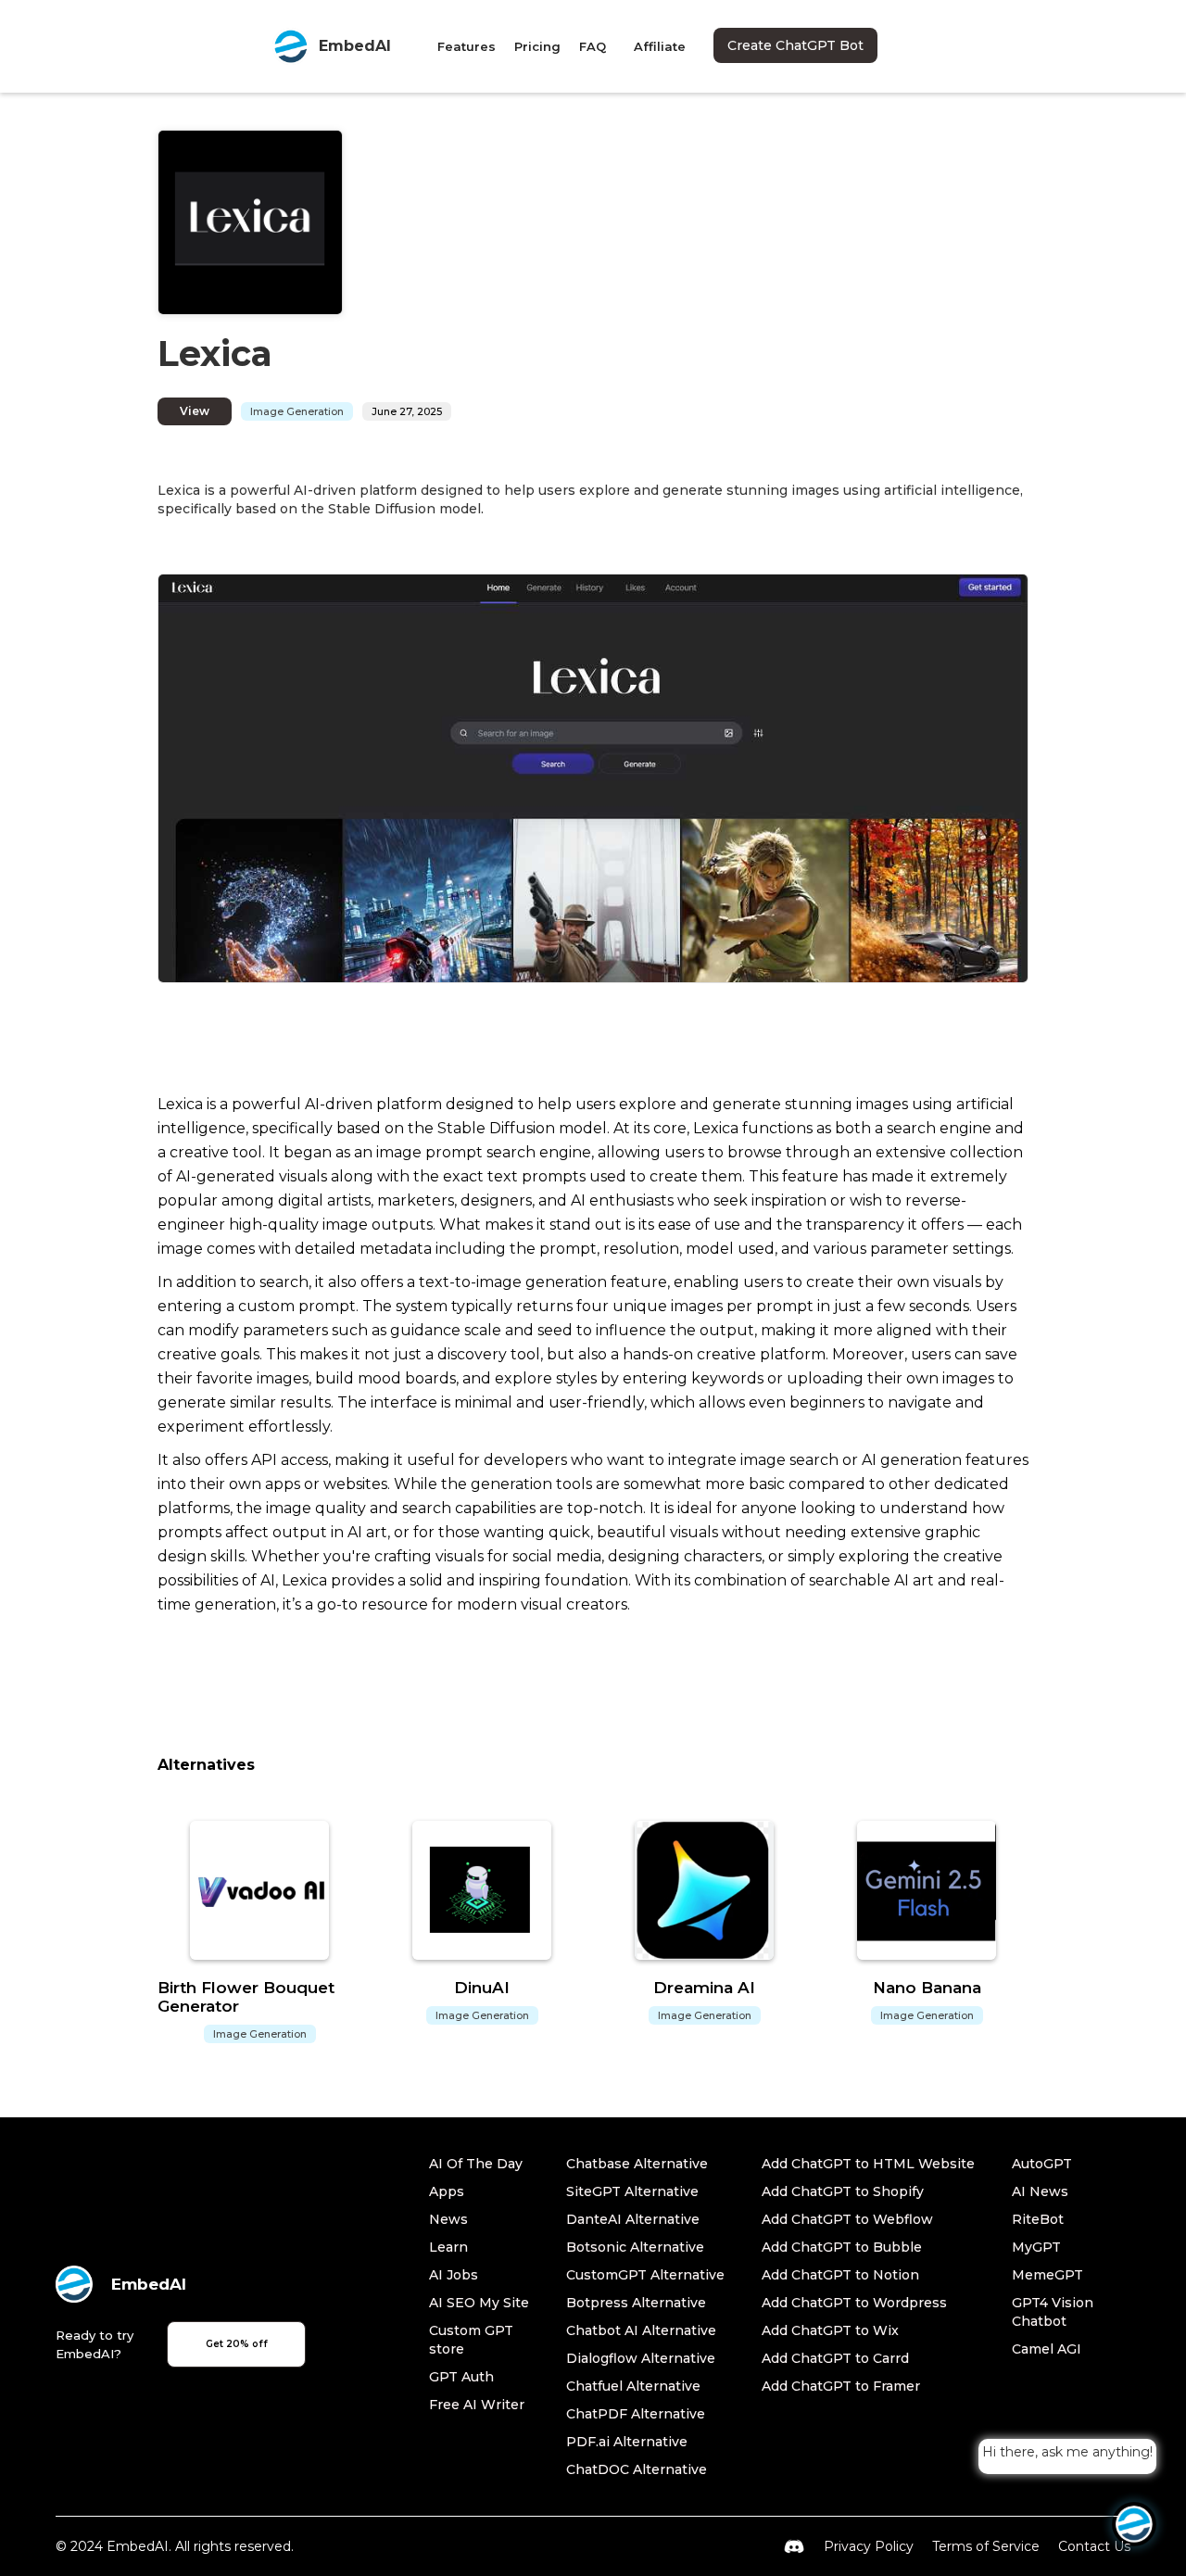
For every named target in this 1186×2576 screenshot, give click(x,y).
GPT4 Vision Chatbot (1053, 2312)
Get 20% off (237, 2344)
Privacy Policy (869, 2546)
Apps (447, 2191)
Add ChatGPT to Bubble (842, 2247)
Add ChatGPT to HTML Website (868, 2164)
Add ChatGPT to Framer (841, 2386)
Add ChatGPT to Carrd (835, 2358)
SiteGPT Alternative (632, 2191)
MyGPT (1036, 2247)
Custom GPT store (471, 2340)
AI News (1040, 2191)
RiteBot (1038, 2219)
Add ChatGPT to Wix (830, 2330)
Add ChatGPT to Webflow (847, 2219)
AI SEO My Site (479, 2303)
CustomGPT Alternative (645, 2275)
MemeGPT (1047, 2275)
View (195, 411)
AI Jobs (454, 2275)
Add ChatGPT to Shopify (843, 2191)
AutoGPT (1042, 2164)
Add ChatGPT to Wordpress (854, 2303)
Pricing (537, 46)
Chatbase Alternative (637, 2164)
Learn (448, 2247)
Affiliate (660, 46)
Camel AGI (1047, 2349)
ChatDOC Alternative (637, 2469)
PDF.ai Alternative (627, 2442)
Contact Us (1094, 2546)
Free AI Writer (477, 2405)
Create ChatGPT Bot (795, 45)
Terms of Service (986, 2546)
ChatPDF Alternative (636, 2414)
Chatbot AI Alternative (641, 2330)
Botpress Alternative (636, 2303)
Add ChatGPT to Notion (840, 2275)
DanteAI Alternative (633, 2219)
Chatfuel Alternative (633, 2386)
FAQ (593, 46)
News (448, 2219)
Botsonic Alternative (635, 2247)
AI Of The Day (476, 2164)
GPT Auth (461, 2377)
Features (467, 46)
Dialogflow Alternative (641, 2358)
